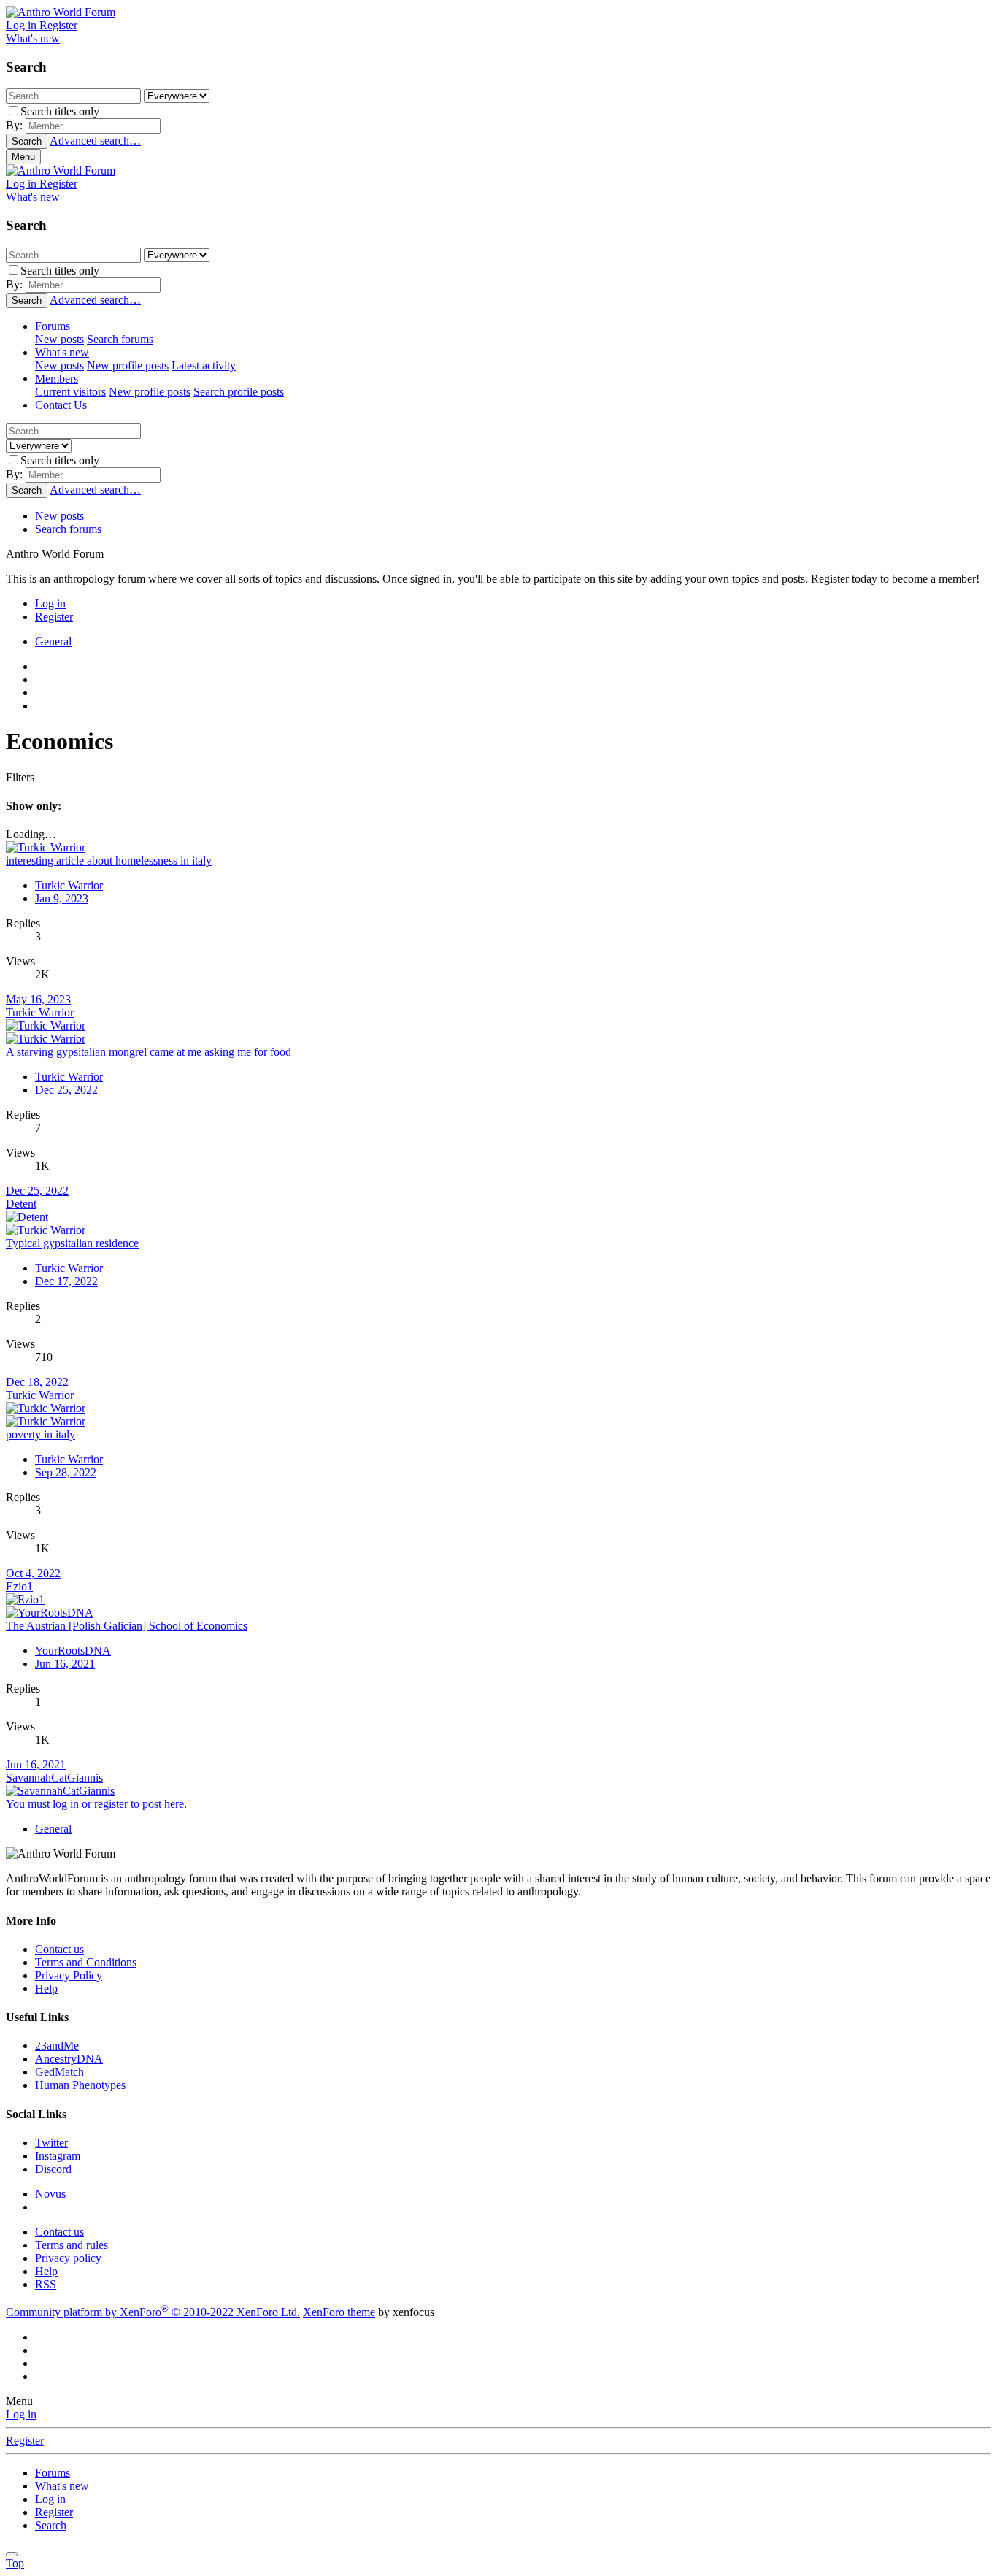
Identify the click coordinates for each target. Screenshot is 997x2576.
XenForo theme (339, 2312)
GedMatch (59, 2072)
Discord (53, 2169)
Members (57, 379)
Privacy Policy (69, 1975)
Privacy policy (68, 2258)
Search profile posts (239, 392)
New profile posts (128, 365)
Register (25, 2441)
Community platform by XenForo (153, 2312)
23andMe (57, 2046)
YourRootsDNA (73, 1651)
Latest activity (204, 365)
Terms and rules (72, 2245)
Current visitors (70, 392)
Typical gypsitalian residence (72, 1243)
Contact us (59, 1949)
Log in (21, 2414)
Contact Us (61, 405)
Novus (50, 2194)
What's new (62, 352)
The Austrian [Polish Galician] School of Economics (127, 1626)
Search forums (120, 339)
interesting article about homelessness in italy (109, 860)
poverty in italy (41, 1434)
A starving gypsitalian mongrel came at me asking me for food (149, 1052)
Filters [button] (20, 777)
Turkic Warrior (69, 885)
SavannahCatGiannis (54, 1778)
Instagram (58, 2156)
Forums (53, 326)
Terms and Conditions (86, 1962)
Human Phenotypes (80, 2085)
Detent (21, 1204)
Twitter (51, 2143)
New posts (59, 339)
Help (46, 1989)
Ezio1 (19, 1586)
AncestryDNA (69, 2059)
